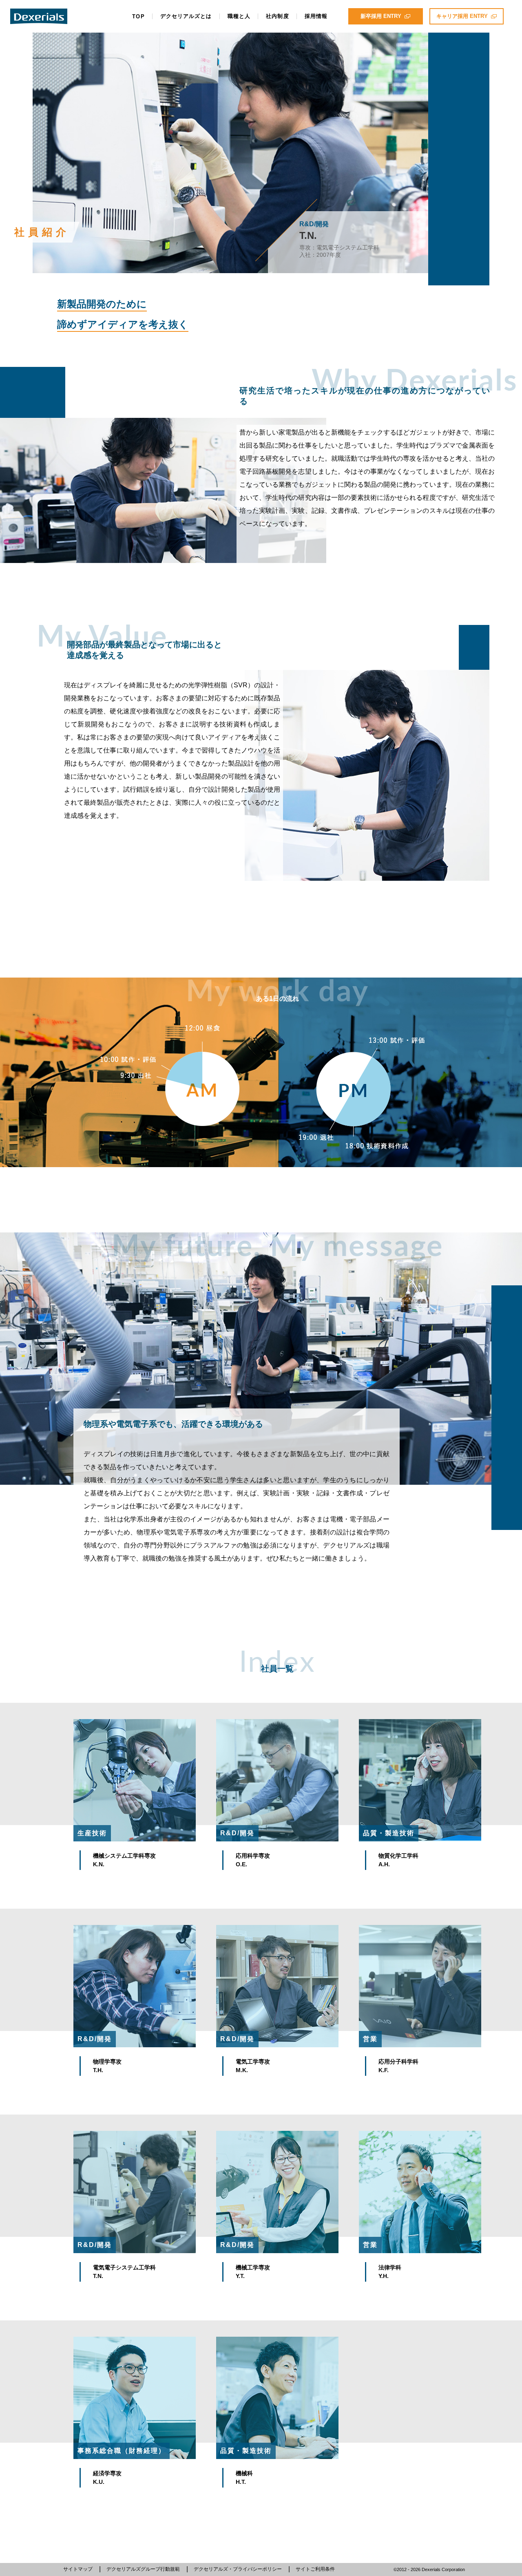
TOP (138, 17)
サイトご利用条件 (315, 2569)
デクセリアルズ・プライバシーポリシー (238, 2569)
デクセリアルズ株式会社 (39, 16)
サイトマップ (78, 2569)
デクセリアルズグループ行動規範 (143, 2569)
